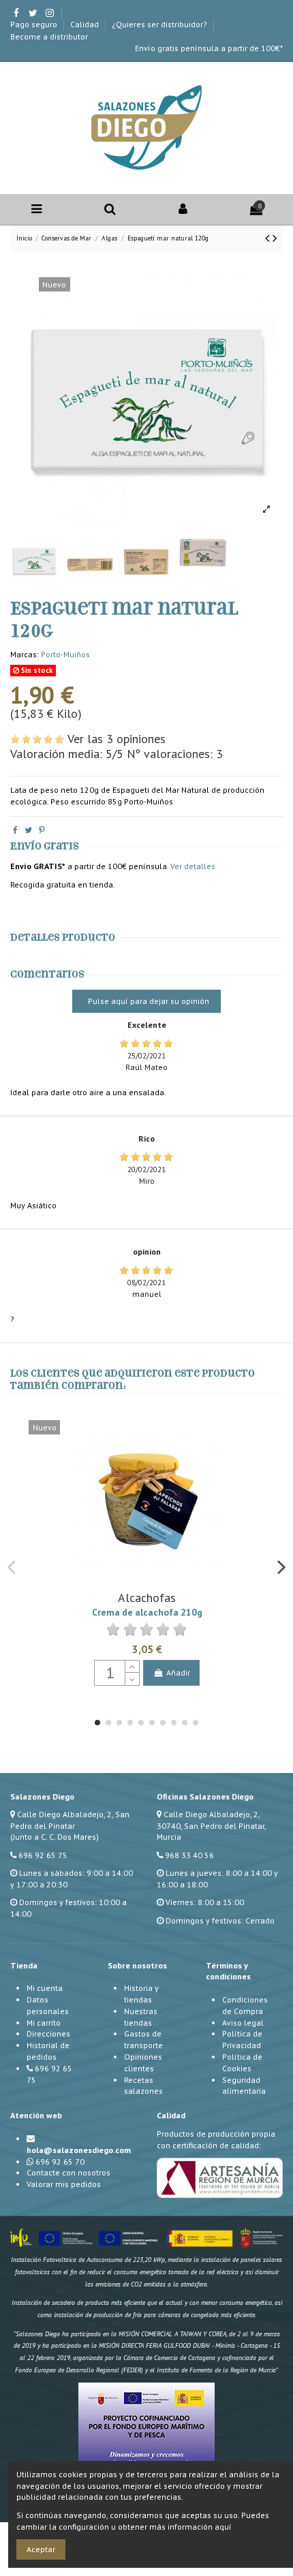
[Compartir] (15, 830)
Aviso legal (243, 2023)
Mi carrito (44, 2023)
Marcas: (25, 654)
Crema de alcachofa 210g (147, 1612)
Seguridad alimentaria (244, 2086)
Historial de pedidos (48, 2051)
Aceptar (41, 2549)
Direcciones (48, 2033)
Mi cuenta (45, 1988)
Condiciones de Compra (245, 2005)
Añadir (178, 1672)
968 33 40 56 (189, 1855)
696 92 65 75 (43, 1855)
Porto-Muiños (65, 654)
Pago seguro (35, 24)
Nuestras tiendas (141, 2017)
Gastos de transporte (143, 2039)
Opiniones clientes (143, 2062)
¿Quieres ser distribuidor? (160, 24)
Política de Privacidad (242, 2039)
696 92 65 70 (60, 2162)
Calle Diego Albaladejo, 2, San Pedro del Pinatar (70, 1820)
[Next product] (275, 238)
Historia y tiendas (141, 1994)
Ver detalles (193, 866)
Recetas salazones (143, 2086)
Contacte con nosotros (68, 2172)
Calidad (86, 24)
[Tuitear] (28, 830)
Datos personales (48, 2005)
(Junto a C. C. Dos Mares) (55, 1837)
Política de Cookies (242, 2062)
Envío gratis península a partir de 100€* (209, 48)
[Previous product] (269, 238)
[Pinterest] (42, 830)
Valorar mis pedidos (64, 2184)
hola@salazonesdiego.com (79, 2150)
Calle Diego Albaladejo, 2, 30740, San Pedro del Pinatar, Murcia (211, 1826)
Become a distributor (49, 36)
